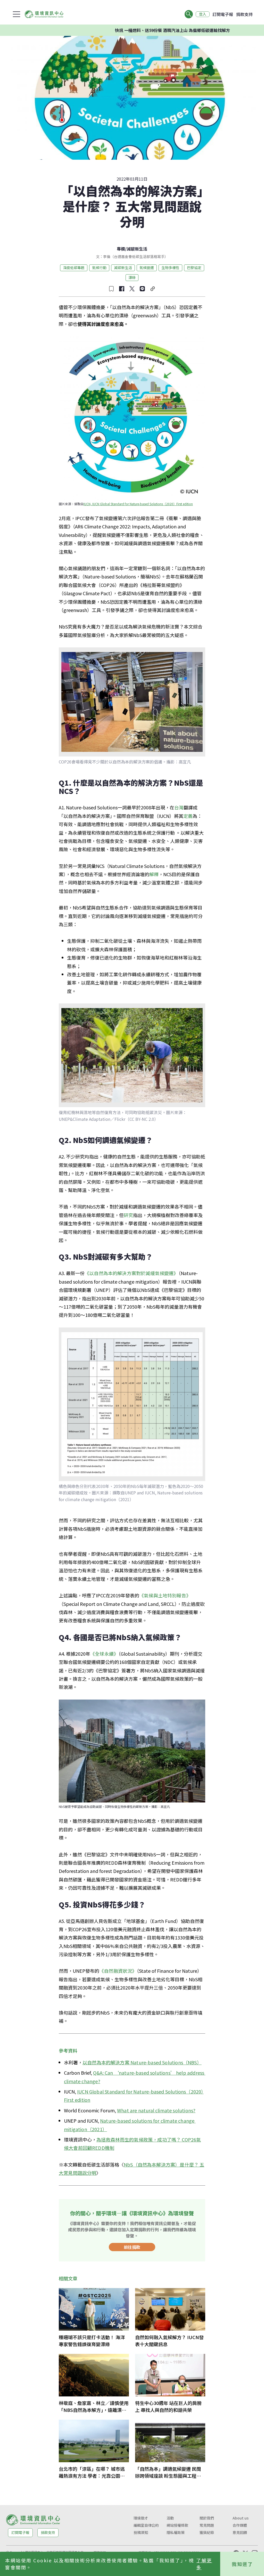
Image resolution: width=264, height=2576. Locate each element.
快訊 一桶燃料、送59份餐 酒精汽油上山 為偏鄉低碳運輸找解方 (129, 30)
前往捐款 (132, 2247)
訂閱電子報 (223, 14)
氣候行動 (99, 268)
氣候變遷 (147, 268)
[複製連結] (153, 289)
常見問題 (207, 2525)
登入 (203, 14)
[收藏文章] (111, 289)
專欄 (121, 249)
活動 (170, 2518)
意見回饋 (240, 2532)
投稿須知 (141, 2532)
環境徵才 (141, 2518)
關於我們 (207, 2518)
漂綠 (132, 277)
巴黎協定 (194, 268)
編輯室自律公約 (146, 2525)
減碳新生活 (137, 249)
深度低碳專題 (74, 268)
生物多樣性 (170, 268)
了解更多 (204, 2564)
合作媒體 (240, 2525)
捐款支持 (244, 14)
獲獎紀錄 (207, 2532)
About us (241, 2518)
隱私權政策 (176, 2532)
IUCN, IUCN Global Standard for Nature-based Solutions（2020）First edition (138, 504)
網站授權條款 (177, 2525)
